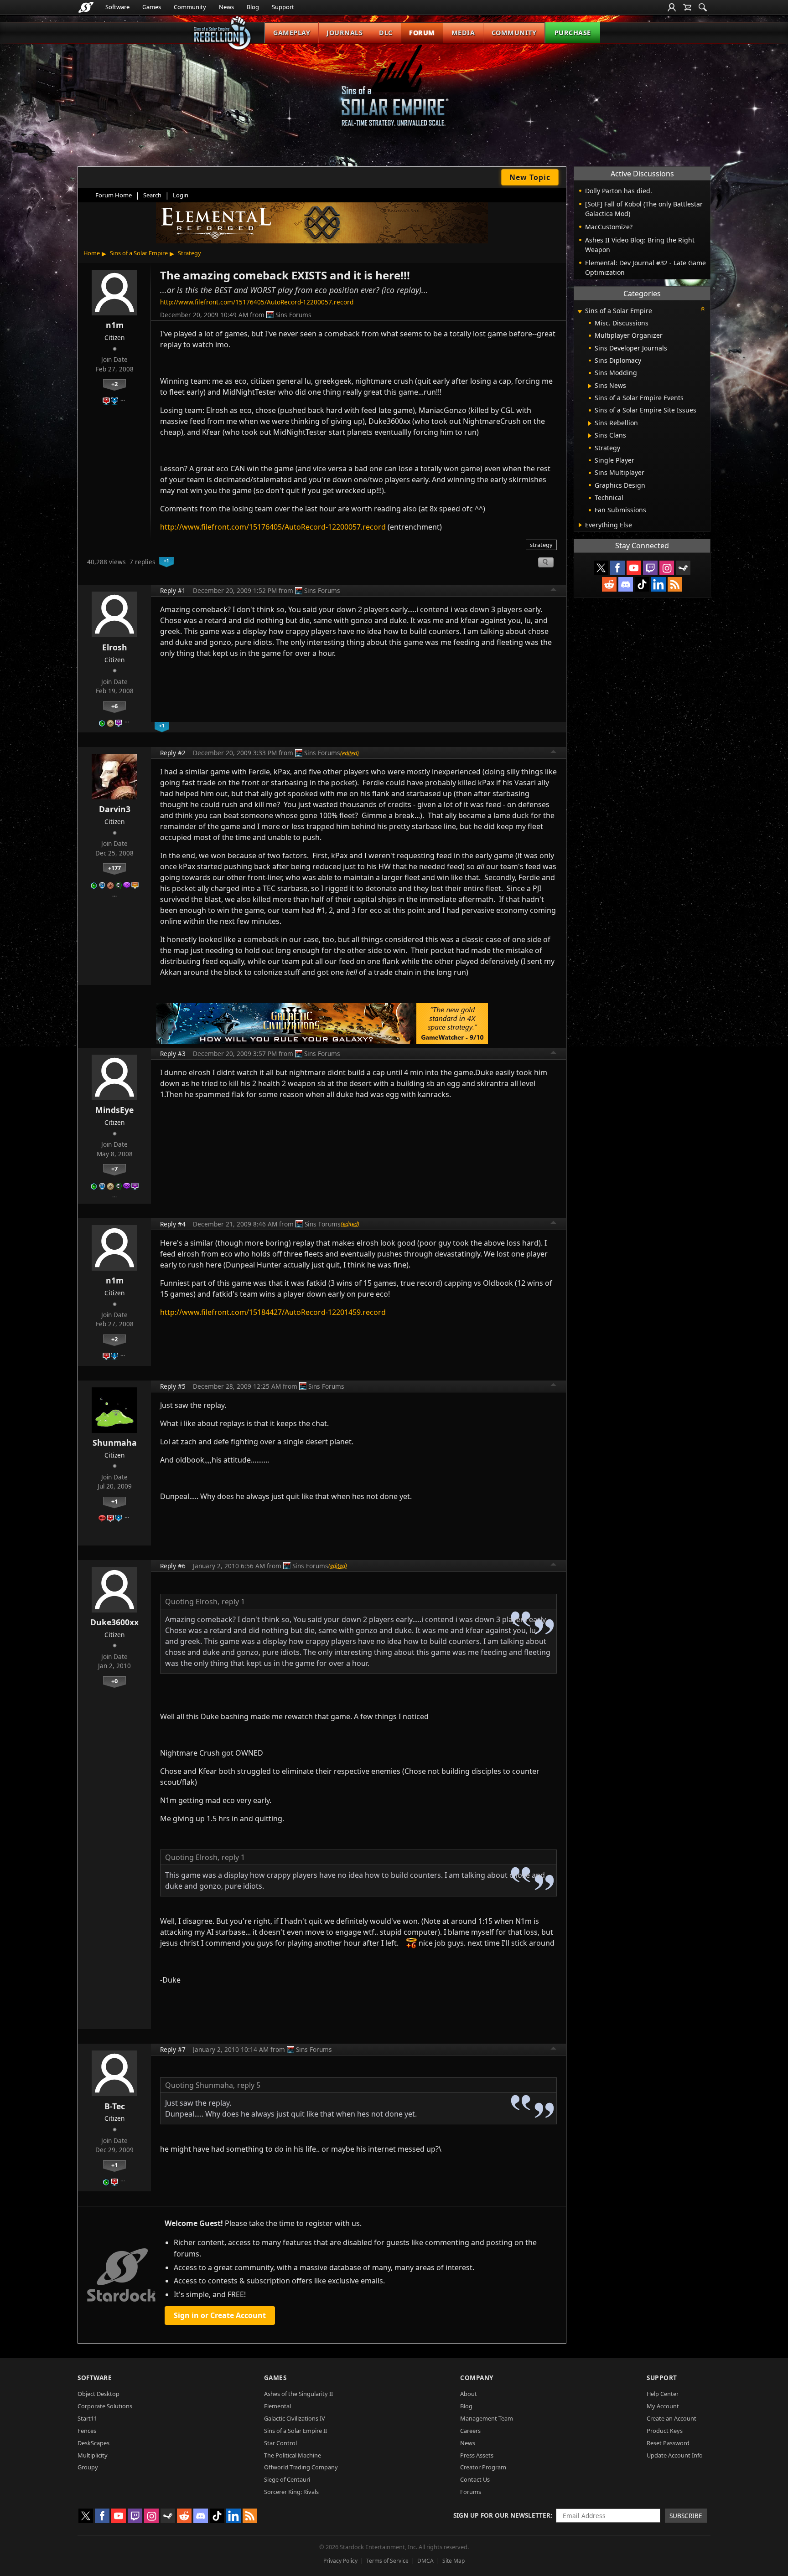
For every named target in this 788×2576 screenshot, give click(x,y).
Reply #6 (173, 1566)
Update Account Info (675, 2455)
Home (92, 253)
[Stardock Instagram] (667, 568)
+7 (114, 1169)
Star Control (280, 2443)
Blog (253, 7)
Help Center (663, 2394)
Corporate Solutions (105, 2406)
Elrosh (115, 647)
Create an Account (671, 2418)
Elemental (277, 2406)
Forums (471, 2492)
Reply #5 (173, 1386)
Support (283, 7)
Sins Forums (293, 315)
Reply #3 (173, 1054)
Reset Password (668, 2443)
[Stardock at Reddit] (609, 584)
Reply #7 (173, 2049)
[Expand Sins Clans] (590, 436)
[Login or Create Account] (672, 7)
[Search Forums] (703, 7)
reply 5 (249, 2085)
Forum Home (114, 195)
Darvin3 (115, 809)
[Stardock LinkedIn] (658, 584)
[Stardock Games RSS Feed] (675, 584)
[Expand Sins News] (590, 386)
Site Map (454, 2561)
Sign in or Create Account (220, 2315)
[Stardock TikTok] (642, 584)
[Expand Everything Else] (580, 525)
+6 (114, 706)
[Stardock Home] (86, 7)
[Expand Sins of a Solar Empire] (580, 312)
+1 (114, 1501)
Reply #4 (173, 1224)
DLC (386, 33)
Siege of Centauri (287, 2479)
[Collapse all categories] (703, 309)
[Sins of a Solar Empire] (394, 93)
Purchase (573, 33)
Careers (470, 2431)
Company (477, 2378)
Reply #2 (173, 753)
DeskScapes (93, 2443)
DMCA (425, 2561)
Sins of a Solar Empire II (295, 2431)
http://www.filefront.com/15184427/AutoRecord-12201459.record (273, 1312)
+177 (114, 868)
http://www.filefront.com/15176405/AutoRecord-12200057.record (257, 302)
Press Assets (477, 2455)
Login (181, 195)
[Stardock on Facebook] (617, 568)
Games (152, 7)
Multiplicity (93, 2455)
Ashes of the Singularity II (298, 2394)
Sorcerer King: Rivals (291, 2492)
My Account (663, 2406)
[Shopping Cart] (687, 7)
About (469, 2394)
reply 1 (233, 1602)
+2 (114, 384)
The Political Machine (293, 2455)
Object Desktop (98, 2394)
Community (190, 7)
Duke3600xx (114, 1622)
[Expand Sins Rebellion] (590, 423)
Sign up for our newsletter (502, 2515)
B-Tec (115, 2106)
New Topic (530, 177)
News (226, 7)
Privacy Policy (340, 2561)
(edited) (350, 753)
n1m (115, 325)
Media (463, 33)
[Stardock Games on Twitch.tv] (650, 568)
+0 (114, 1681)
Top (554, 591)
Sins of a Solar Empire (139, 253)
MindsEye (114, 1110)
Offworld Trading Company (301, 2467)
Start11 (87, 2418)
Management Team (487, 2418)
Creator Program (483, 2467)
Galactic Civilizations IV (295, 2418)
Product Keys (665, 2431)
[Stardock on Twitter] (601, 568)
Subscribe (686, 2516)
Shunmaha (115, 1443)
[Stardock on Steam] (683, 568)
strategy (541, 545)
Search (152, 195)
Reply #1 (173, 590)
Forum (422, 33)
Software (117, 7)
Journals (345, 33)
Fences (87, 2431)
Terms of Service (387, 2561)
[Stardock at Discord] (626, 584)
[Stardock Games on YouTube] (634, 568)
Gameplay (292, 33)
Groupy (88, 2467)
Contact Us (475, 2479)
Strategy (189, 253)
